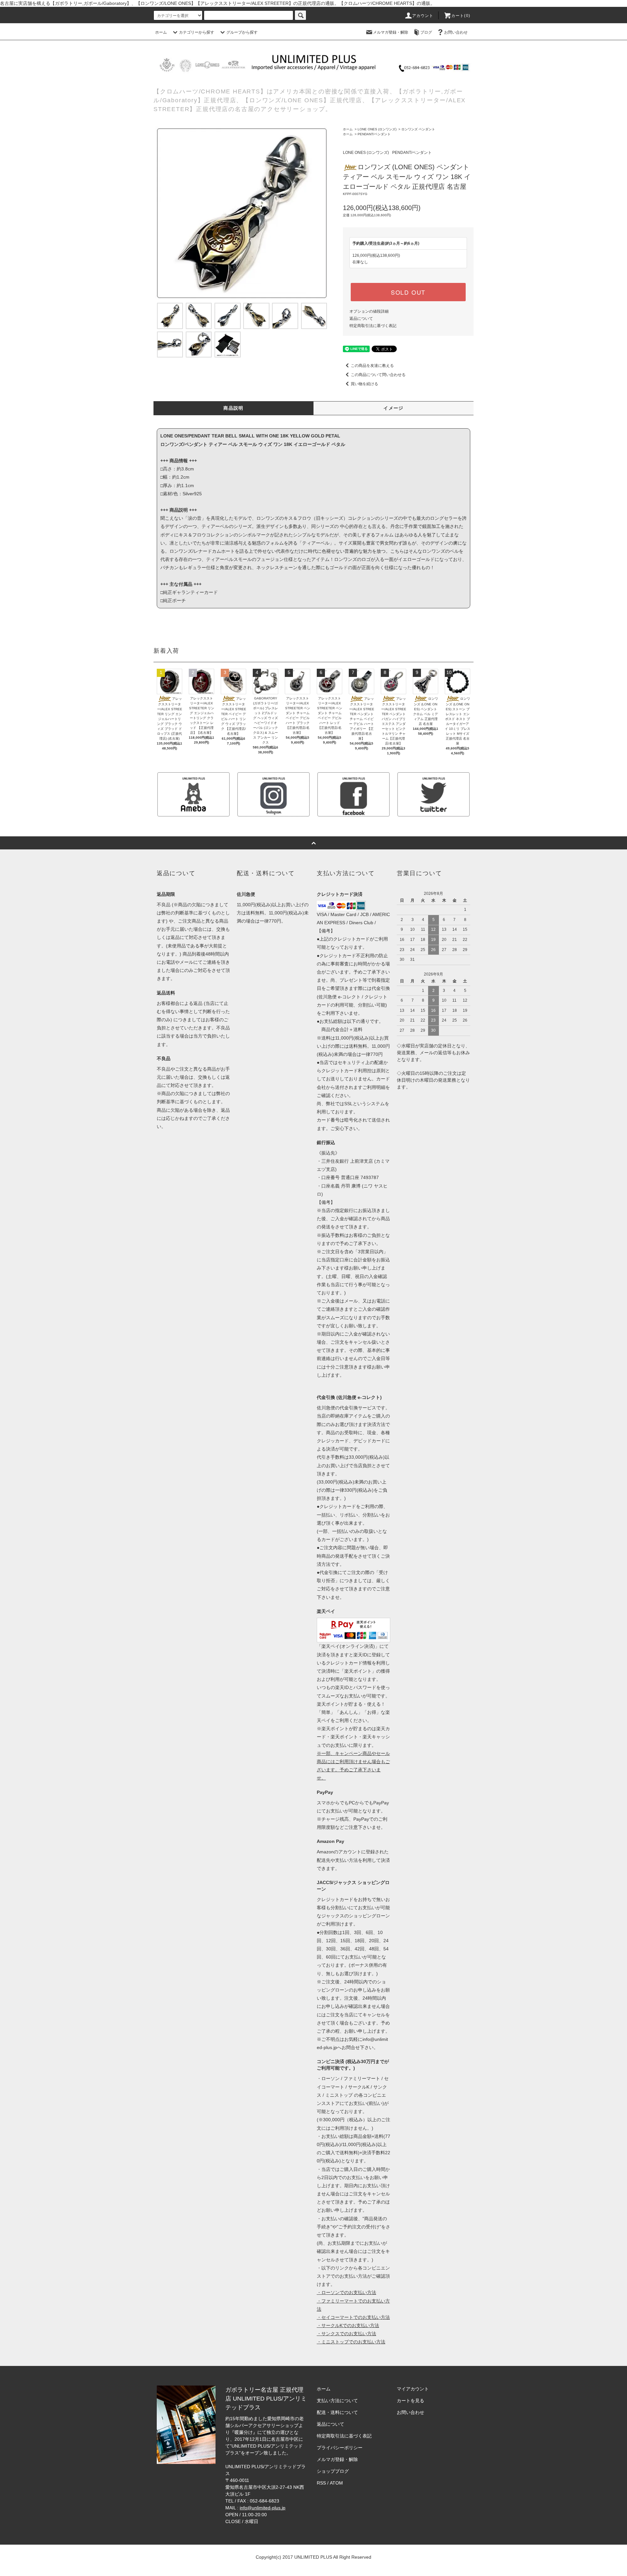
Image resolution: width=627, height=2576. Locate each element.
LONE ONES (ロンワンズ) (377, 129)
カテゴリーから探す (197, 32)
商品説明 (233, 408)
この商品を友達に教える (372, 366)
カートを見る (410, 2401)
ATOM (336, 2483)
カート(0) (461, 16)
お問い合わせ (456, 32)
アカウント (423, 16)
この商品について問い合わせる (378, 375)
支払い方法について (337, 2401)
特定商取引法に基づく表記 (373, 326)
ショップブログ (333, 2471)
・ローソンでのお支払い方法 (346, 2292)
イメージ (394, 408)
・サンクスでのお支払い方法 (346, 2334)
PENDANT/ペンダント (374, 134)
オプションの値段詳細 (369, 311)
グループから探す (242, 32)
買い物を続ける (364, 384)
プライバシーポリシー (340, 2448)
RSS (321, 2483)
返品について (361, 319)
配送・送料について (337, 2412)
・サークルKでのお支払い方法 (348, 2325)
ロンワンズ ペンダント (418, 129)
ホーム (161, 32)
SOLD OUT (408, 292)
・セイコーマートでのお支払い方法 (353, 2317)
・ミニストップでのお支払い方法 (351, 2342)
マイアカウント (413, 2389)
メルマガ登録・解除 (391, 32)
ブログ (426, 32)
